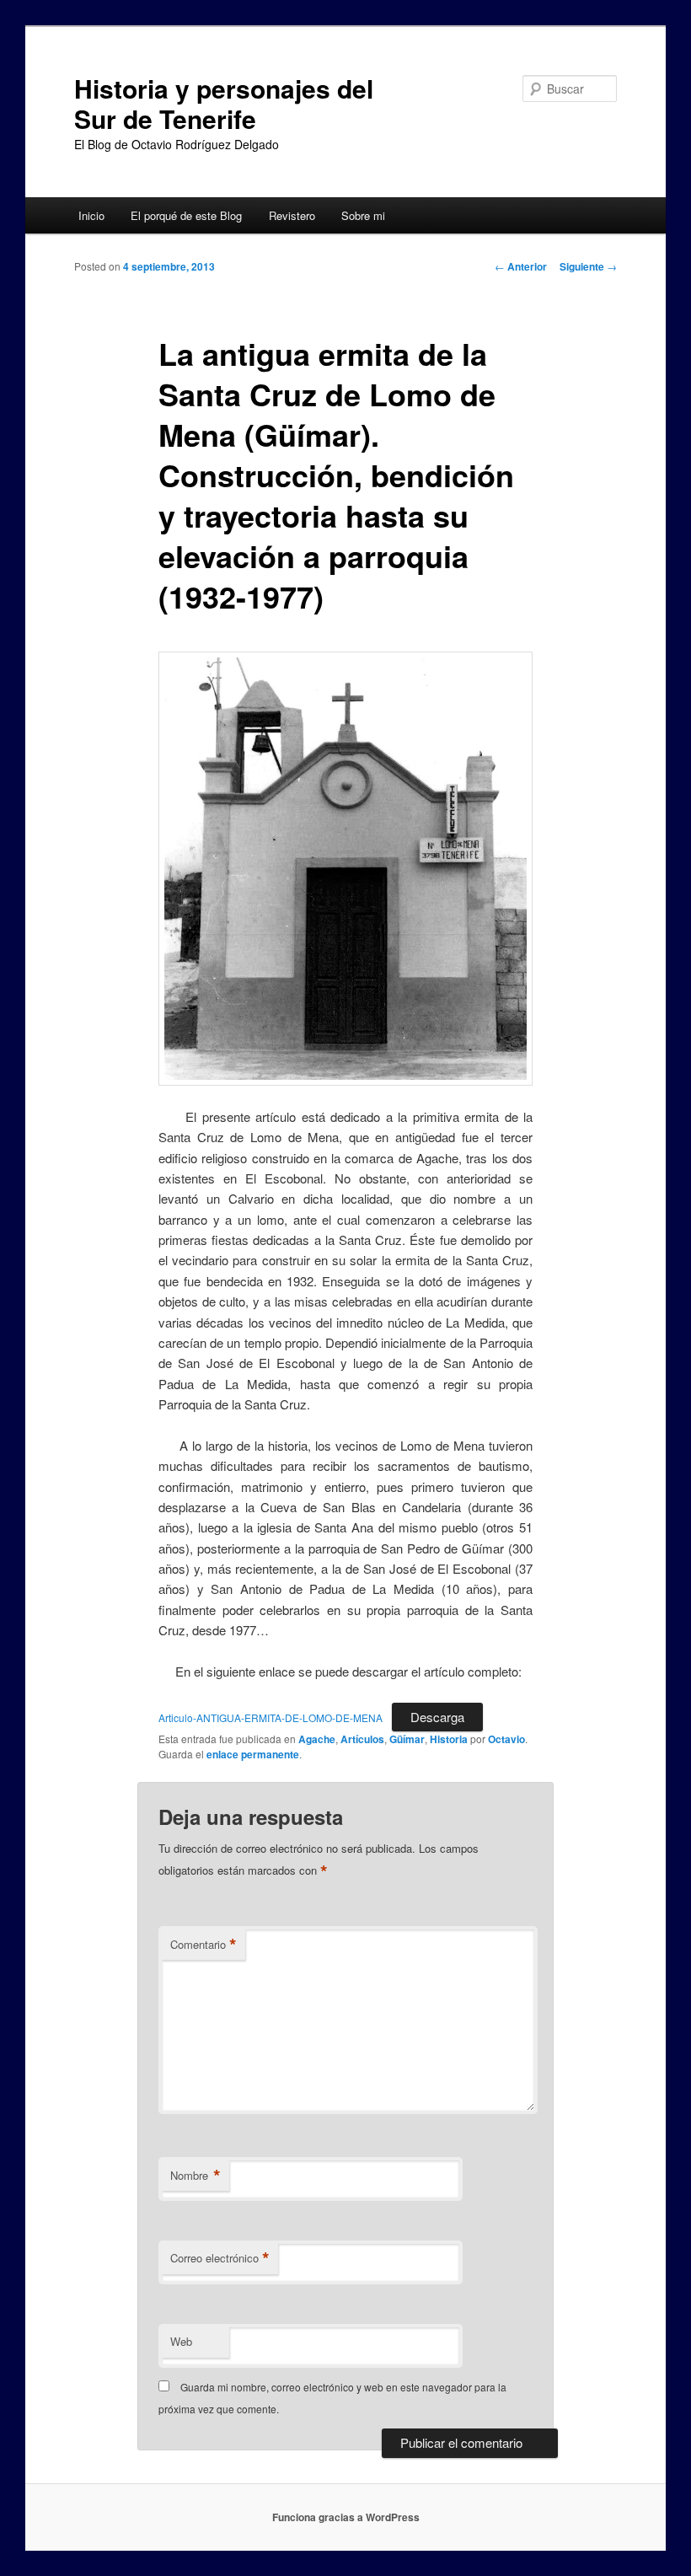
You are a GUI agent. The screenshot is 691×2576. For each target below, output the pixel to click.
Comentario (204, 1945)
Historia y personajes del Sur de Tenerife (224, 103)
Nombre (196, 2176)
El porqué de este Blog (186, 215)
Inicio (91, 215)
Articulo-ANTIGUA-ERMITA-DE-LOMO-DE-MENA (271, 1717)
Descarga (437, 1717)
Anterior (521, 266)
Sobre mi (363, 215)
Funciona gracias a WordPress (346, 2517)
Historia (449, 1739)
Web (181, 2341)
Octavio (506, 1739)
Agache (317, 1739)
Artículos (362, 1739)
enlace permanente (253, 1754)
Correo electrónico (220, 2258)
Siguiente (588, 266)
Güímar (407, 1739)
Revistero (292, 215)
